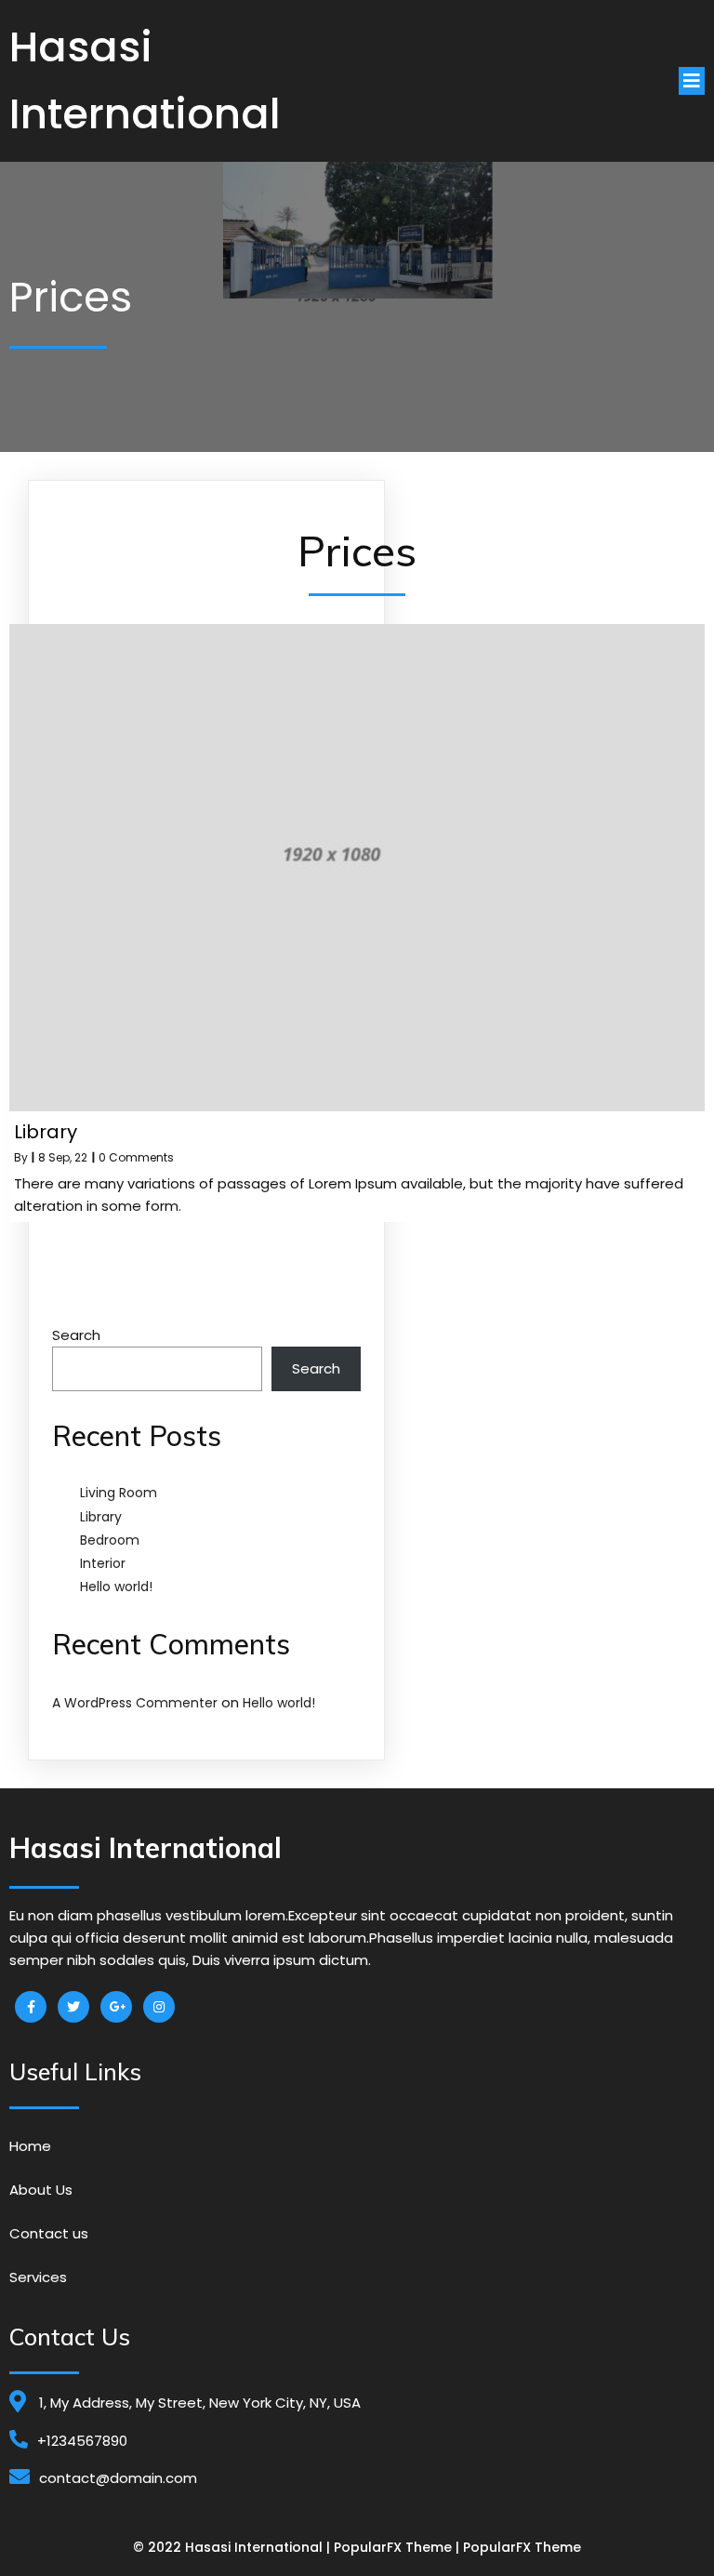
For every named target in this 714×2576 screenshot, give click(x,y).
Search (76, 1335)
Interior (103, 1563)
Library (101, 1517)
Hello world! (116, 1587)
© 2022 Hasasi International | (233, 2547)
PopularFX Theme (393, 2547)
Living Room (119, 1493)
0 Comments (136, 1157)
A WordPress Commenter (135, 1703)
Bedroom (110, 1540)
